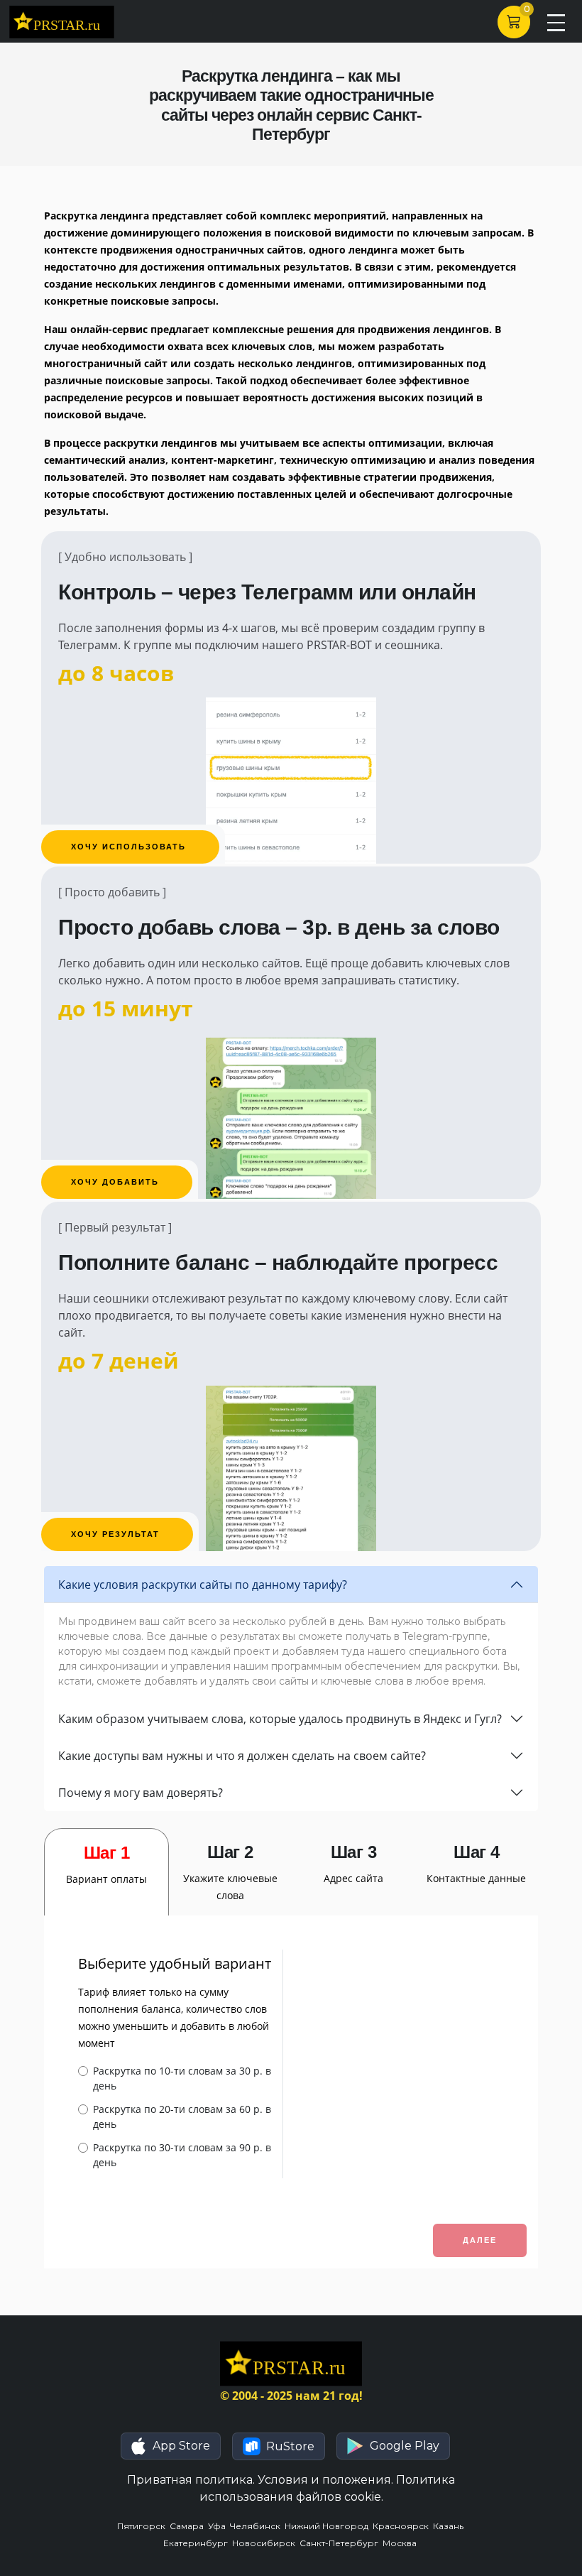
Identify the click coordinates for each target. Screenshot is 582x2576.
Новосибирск (266, 2543)
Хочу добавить (117, 1182)
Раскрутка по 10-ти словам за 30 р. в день (182, 2078)
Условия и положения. (325, 2480)
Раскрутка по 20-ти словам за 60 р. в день (182, 2116)
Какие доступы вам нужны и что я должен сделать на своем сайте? (242, 1756)
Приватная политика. (191, 2480)
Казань (449, 2526)
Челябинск (257, 2526)
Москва (401, 2543)
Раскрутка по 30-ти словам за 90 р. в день (182, 2155)
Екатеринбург (198, 2543)
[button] (171, 2446)
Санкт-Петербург (341, 2543)
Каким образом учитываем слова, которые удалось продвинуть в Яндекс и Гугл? (280, 1719)
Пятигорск (143, 2526)
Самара (189, 2526)
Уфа (219, 2526)
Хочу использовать (130, 847)
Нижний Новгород (329, 2526)
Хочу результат (117, 1534)
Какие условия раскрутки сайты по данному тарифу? (203, 1585)
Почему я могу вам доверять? (141, 1793)
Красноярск (403, 2526)
